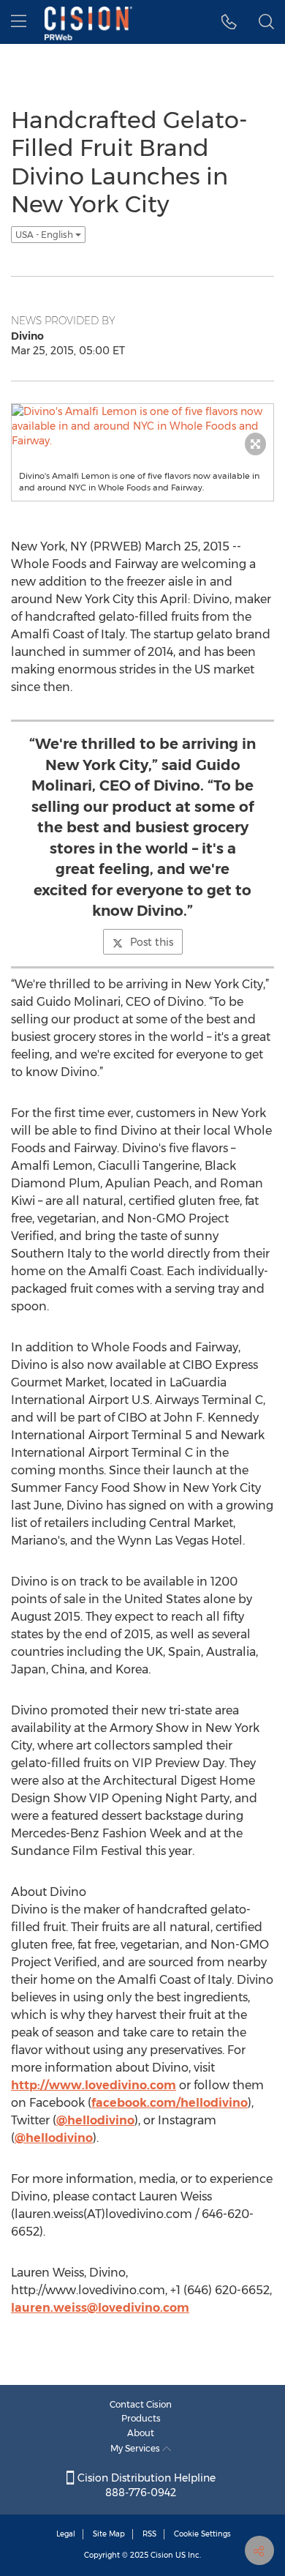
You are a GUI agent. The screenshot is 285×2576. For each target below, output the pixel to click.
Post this (152, 942)
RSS (149, 2534)
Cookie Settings (202, 2534)
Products (141, 2418)
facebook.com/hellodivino (170, 2103)
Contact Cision (141, 2404)
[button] (229, 22)
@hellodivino (95, 2120)
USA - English (45, 235)
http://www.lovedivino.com (94, 2085)
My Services (136, 2448)
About (141, 2433)
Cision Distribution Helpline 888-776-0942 (145, 2485)
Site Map (109, 2534)
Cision (162, 2555)
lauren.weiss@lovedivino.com (100, 2308)
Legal (66, 2534)
